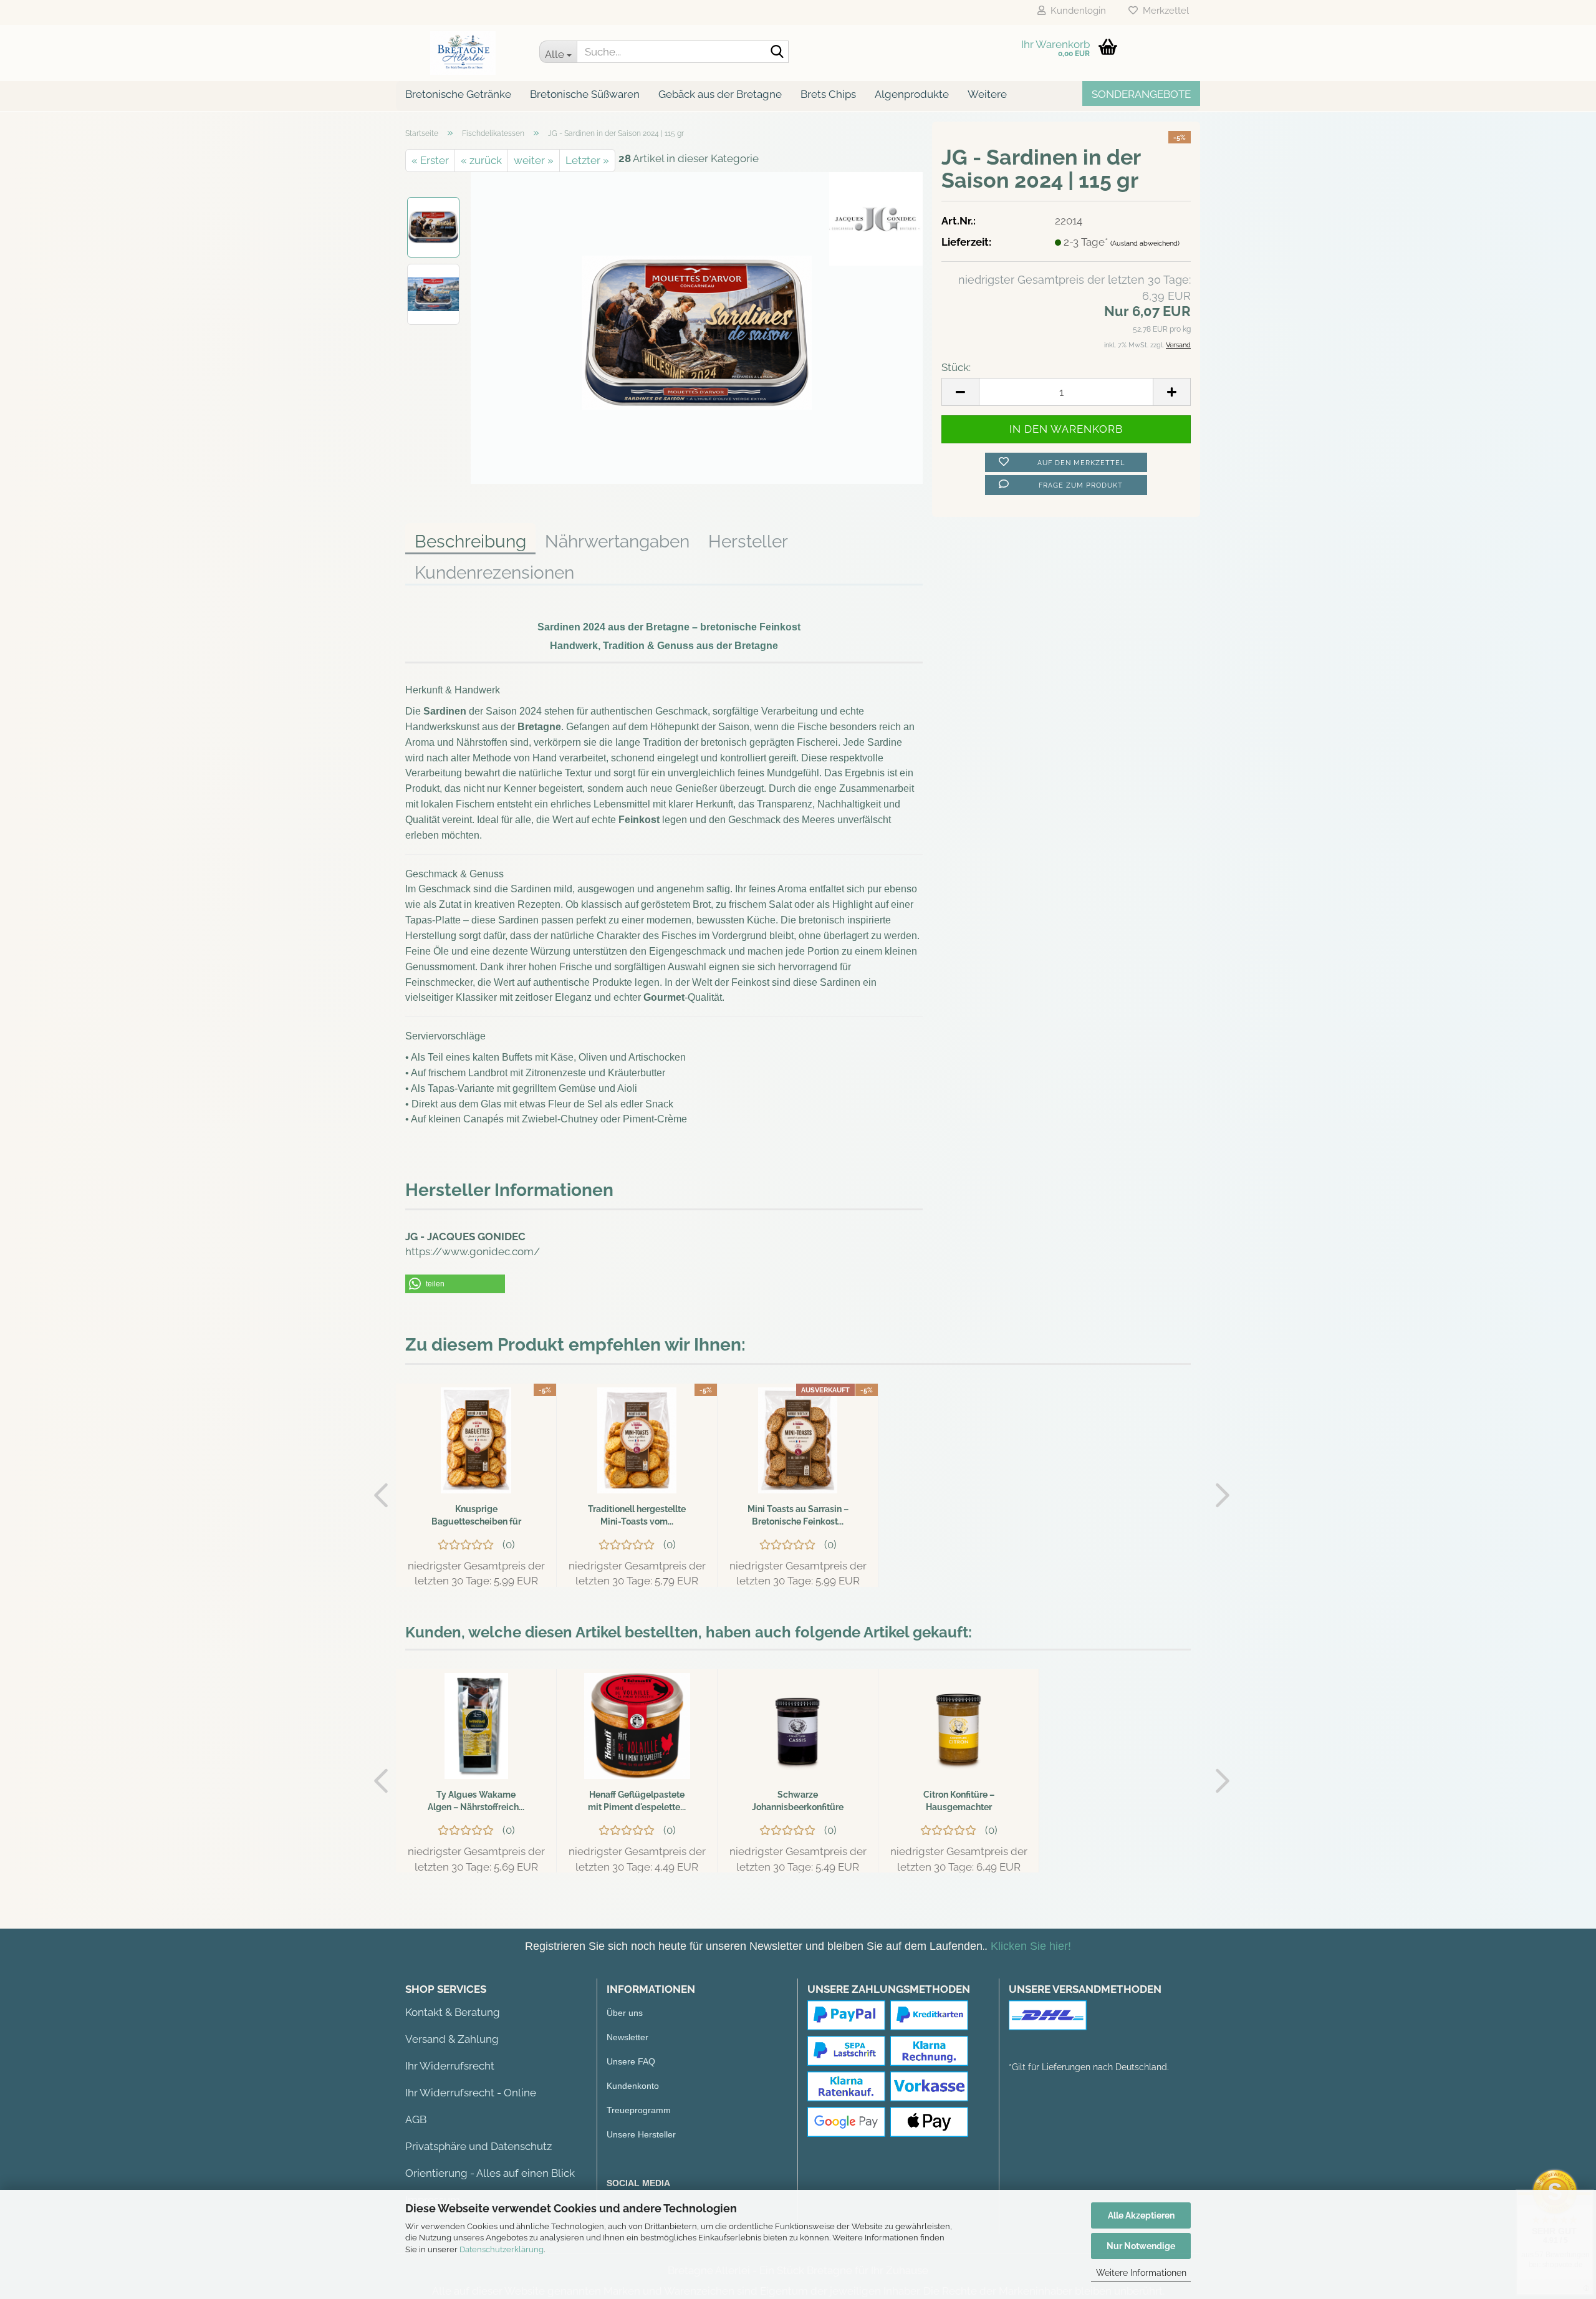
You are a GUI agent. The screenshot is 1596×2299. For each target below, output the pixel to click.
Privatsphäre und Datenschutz (478, 2146)
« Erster (430, 160)
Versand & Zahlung (452, 2039)
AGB (416, 2119)
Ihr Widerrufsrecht (450, 2066)
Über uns (625, 2013)
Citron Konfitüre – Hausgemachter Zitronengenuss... (959, 1801)
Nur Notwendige (1141, 2246)
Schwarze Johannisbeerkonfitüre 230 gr (798, 1801)
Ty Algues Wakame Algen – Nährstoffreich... (476, 1801)
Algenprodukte (912, 94)
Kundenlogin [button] (1076, 11)
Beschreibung (470, 542)
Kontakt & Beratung (453, 2012)
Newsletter (627, 2037)
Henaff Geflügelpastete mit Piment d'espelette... (637, 1801)
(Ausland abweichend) (1145, 243)
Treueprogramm (639, 2110)
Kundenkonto (633, 2086)
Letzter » (587, 160)
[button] (455, 1284)
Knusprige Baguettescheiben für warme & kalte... (476, 1516)
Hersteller (748, 542)
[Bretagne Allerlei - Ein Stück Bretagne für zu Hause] (463, 53)
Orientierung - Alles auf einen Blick (490, 2173)
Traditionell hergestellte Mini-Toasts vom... (637, 1515)
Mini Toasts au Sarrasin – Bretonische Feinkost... (798, 1515)
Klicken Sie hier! (1031, 1946)
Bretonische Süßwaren (585, 94)
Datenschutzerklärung (502, 2249)
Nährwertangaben (617, 542)
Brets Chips (828, 94)
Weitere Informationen (1141, 2273)
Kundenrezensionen (494, 573)
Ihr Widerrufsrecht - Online (471, 2093)
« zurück (481, 160)
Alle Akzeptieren (1141, 2215)
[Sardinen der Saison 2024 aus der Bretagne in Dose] (697, 327)
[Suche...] (777, 52)
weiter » (534, 160)
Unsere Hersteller (641, 2134)
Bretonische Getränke (458, 94)
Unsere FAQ (631, 2061)
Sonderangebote (1141, 94)
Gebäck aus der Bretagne (720, 94)
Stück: (956, 367)
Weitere (987, 94)
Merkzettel (1163, 11)
